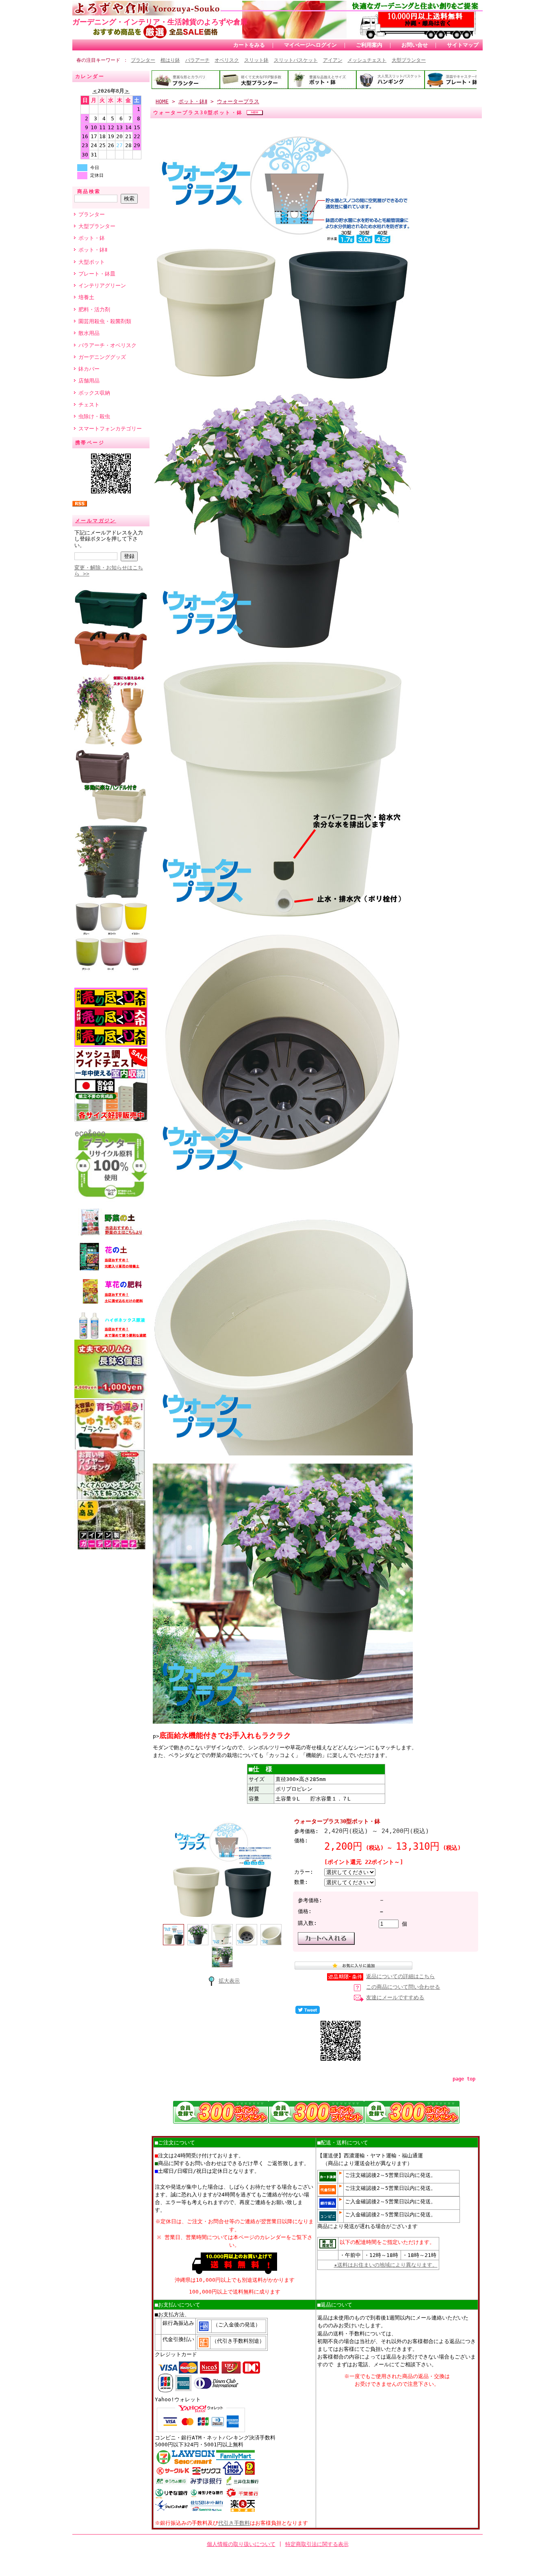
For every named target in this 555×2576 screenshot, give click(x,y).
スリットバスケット (296, 60)
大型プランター (409, 60)
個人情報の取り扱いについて (241, 2544)
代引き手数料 (234, 2523)
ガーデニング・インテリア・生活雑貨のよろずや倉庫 (160, 22)
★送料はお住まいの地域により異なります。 (386, 2265)
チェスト (89, 405)
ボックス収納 (94, 393)
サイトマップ (463, 45)
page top (464, 2079)
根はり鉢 (170, 60)
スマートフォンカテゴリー (110, 429)
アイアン (333, 60)
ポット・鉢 (92, 238)
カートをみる (249, 45)
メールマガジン (96, 521)
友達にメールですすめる (395, 1997)
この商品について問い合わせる (403, 1987)
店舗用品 (89, 381)
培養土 (86, 297)
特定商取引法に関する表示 (317, 2544)
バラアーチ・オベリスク (107, 345)
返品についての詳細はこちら (400, 1976)
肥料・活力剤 (94, 310)
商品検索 (89, 191)
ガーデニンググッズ (102, 357)
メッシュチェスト (367, 60)
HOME (162, 101)
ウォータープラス (238, 101)
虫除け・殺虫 (94, 416)
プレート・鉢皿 (97, 274)
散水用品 (89, 333)
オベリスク (227, 60)
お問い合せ (415, 45)
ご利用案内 (369, 45)
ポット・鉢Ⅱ (93, 250)
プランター (143, 60)
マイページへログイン (310, 45)
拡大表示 (229, 1981)
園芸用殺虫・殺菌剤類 (105, 321)
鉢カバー (89, 369)
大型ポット (92, 262)
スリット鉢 (256, 60)
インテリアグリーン (102, 286)
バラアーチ (197, 60)
